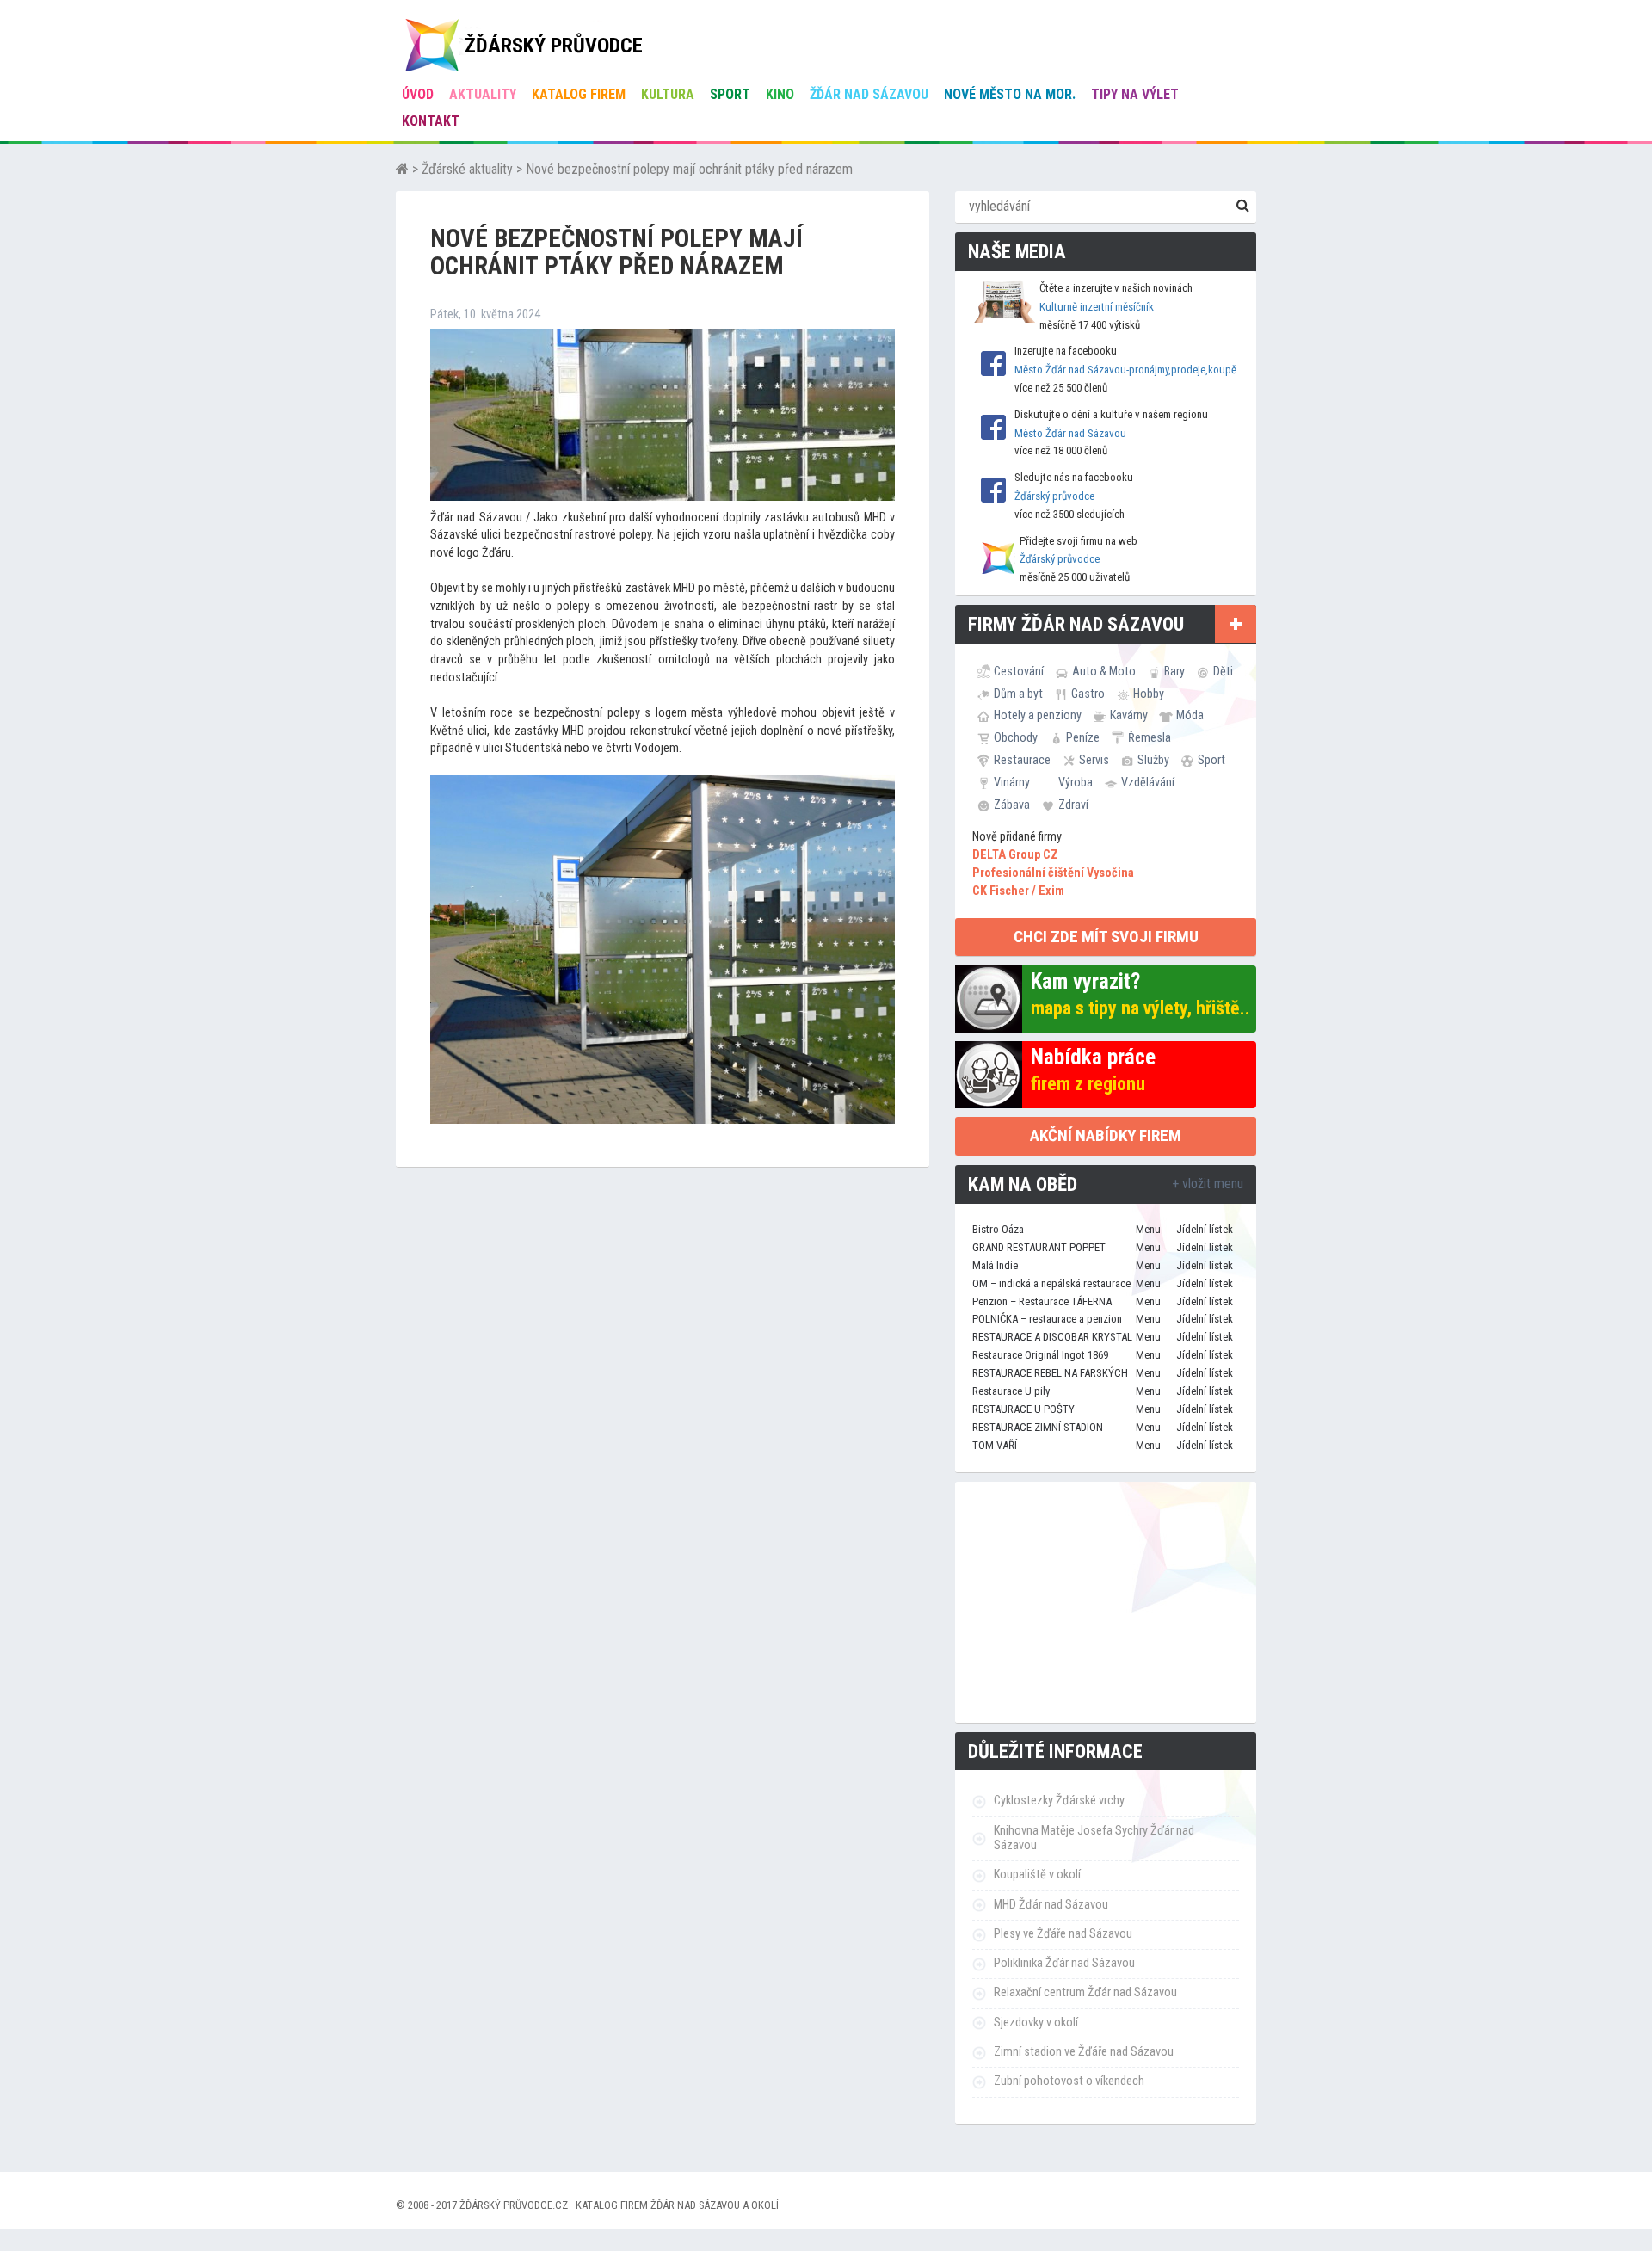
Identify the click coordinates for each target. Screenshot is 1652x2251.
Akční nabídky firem (1106, 1135)
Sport (730, 94)
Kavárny (1129, 715)
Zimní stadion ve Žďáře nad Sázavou (1084, 2052)
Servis (1094, 760)
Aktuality (483, 94)
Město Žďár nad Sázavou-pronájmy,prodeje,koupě (1125, 370)
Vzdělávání (1148, 782)
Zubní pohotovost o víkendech (1069, 2081)
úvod (418, 94)
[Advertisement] (1106, 1602)
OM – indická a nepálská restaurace (1051, 1283)
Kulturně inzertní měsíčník (1097, 307)
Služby (1153, 760)
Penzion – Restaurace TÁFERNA (1042, 1301)
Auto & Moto (1104, 671)
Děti (1223, 671)
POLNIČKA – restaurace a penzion (1047, 1319)
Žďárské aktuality (467, 169)
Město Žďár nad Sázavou (1070, 433)
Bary (1174, 671)
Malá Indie (995, 1265)
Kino (780, 94)
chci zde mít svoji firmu (1106, 937)
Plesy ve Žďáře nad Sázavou (1063, 1934)
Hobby (1149, 694)
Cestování (1019, 671)
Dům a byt (1018, 694)
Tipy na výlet (1135, 94)
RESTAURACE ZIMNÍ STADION (1038, 1427)
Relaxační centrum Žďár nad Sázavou (1085, 1992)
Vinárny (1012, 782)
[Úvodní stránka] (402, 169)
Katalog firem (579, 94)
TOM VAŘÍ (995, 1445)
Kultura (668, 94)
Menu (1148, 1229)
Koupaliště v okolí (1037, 1875)
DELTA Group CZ (1015, 855)
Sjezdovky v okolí (1036, 2023)
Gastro (1088, 694)
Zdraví (1073, 805)
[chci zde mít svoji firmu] (1236, 624)
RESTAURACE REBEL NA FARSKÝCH (1050, 1373)
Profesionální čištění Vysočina (1053, 873)
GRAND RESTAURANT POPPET (1039, 1247)
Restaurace (1022, 760)
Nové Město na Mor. (1010, 94)
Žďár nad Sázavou (869, 94)
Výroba (1076, 782)
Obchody (1016, 737)
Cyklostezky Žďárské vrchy (1059, 1801)
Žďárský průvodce (1054, 496)
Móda (1190, 715)
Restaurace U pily (1011, 1391)
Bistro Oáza (998, 1229)
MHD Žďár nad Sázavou (1051, 1905)
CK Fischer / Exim (1018, 891)
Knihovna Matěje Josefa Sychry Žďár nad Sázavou (1094, 1838)
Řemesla (1150, 737)
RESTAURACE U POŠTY (1023, 1409)
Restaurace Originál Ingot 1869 (1040, 1355)
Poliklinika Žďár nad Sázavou (1064, 1963)
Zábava (1012, 805)
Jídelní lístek (1205, 1229)
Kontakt (431, 121)
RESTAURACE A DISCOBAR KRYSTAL (1052, 1337)
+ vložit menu (1208, 1184)
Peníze (1083, 737)
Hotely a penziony (1038, 715)
